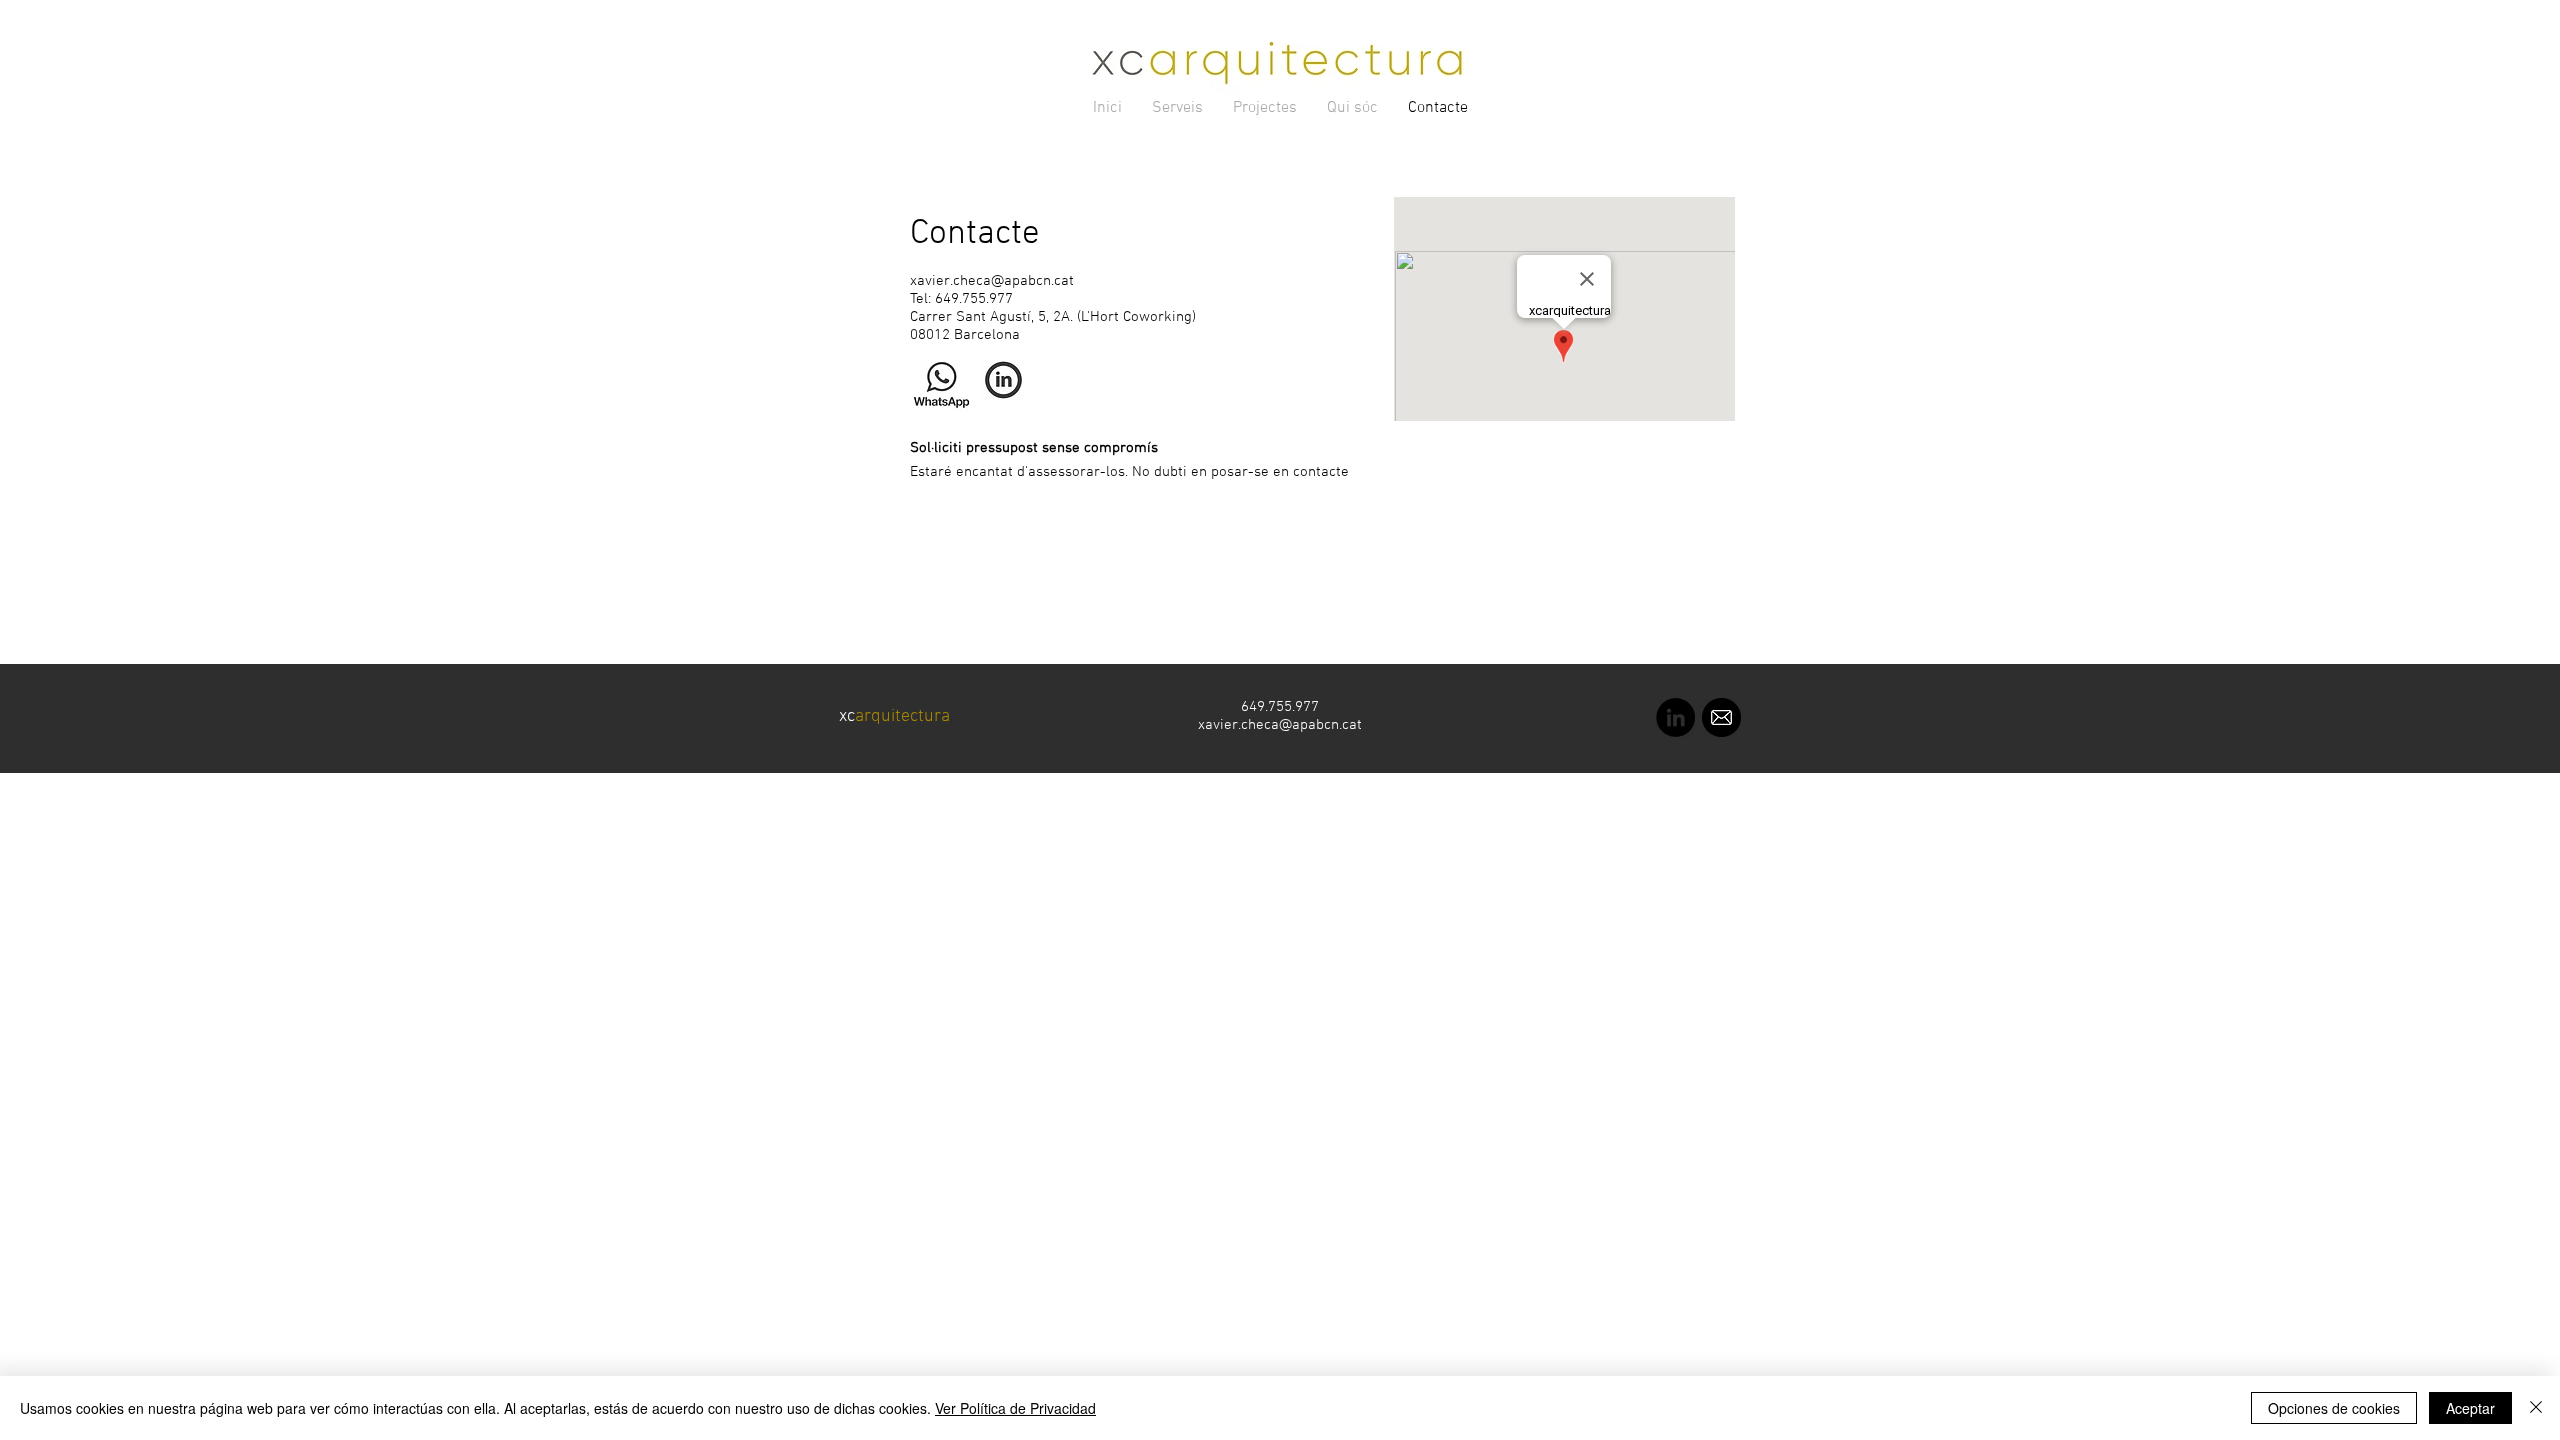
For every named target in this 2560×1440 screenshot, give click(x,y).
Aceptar (2470, 1408)
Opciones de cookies (2334, 1408)
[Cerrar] (2536, 1408)
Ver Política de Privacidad (1015, 1408)
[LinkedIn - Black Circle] (1675, 717)
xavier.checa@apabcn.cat (992, 281)
